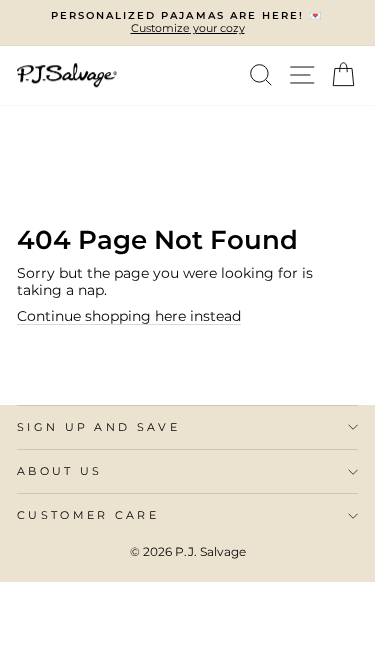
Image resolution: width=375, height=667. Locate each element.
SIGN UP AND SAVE (98, 427)
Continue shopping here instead (129, 316)
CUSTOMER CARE (88, 515)
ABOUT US (60, 471)
